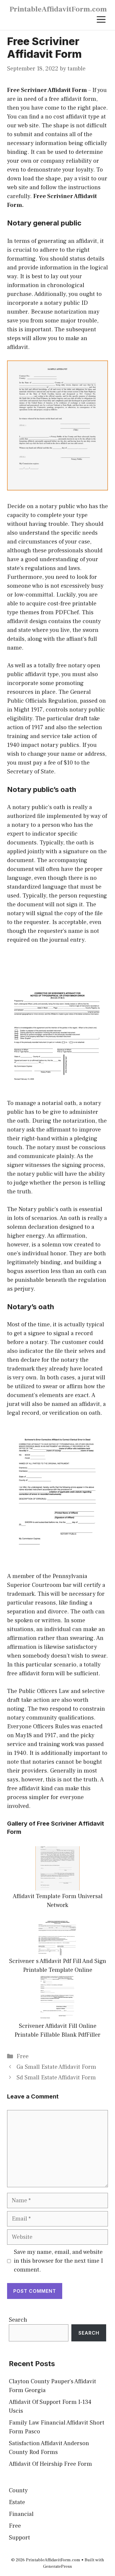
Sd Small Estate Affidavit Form (56, 2078)
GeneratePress (57, 2566)
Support (19, 2538)
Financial (21, 2514)
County (18, 2491)
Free (23, 2056)
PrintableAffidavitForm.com (58, 9)
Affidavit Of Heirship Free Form (50, 2464)
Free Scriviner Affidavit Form (47, 90)
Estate (17, 2502)
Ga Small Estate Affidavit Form (56, 2067)
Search (18, 2320)
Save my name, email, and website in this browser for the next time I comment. (58, 2261)
